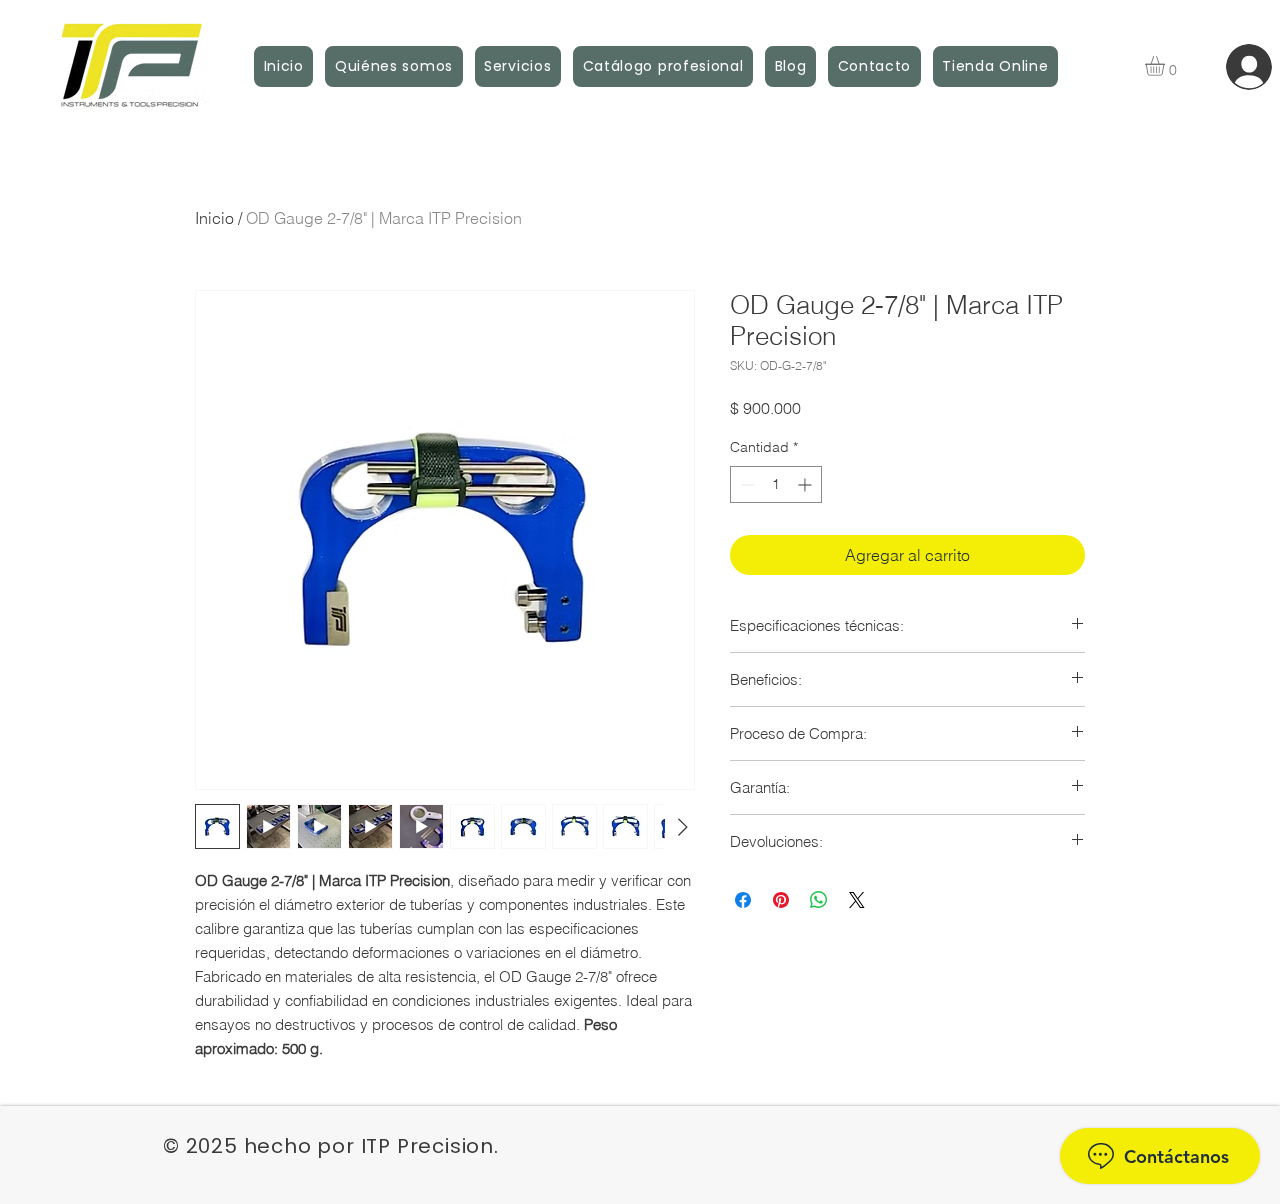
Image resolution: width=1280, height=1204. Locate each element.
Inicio (214, 218)
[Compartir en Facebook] (743, 900)
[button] (1166, 66)
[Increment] (806, 484)
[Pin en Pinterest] (781, 900)
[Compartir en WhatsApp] (819, 900)
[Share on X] (857, 900)
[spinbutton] (776, 484)
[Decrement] (745, 484)
